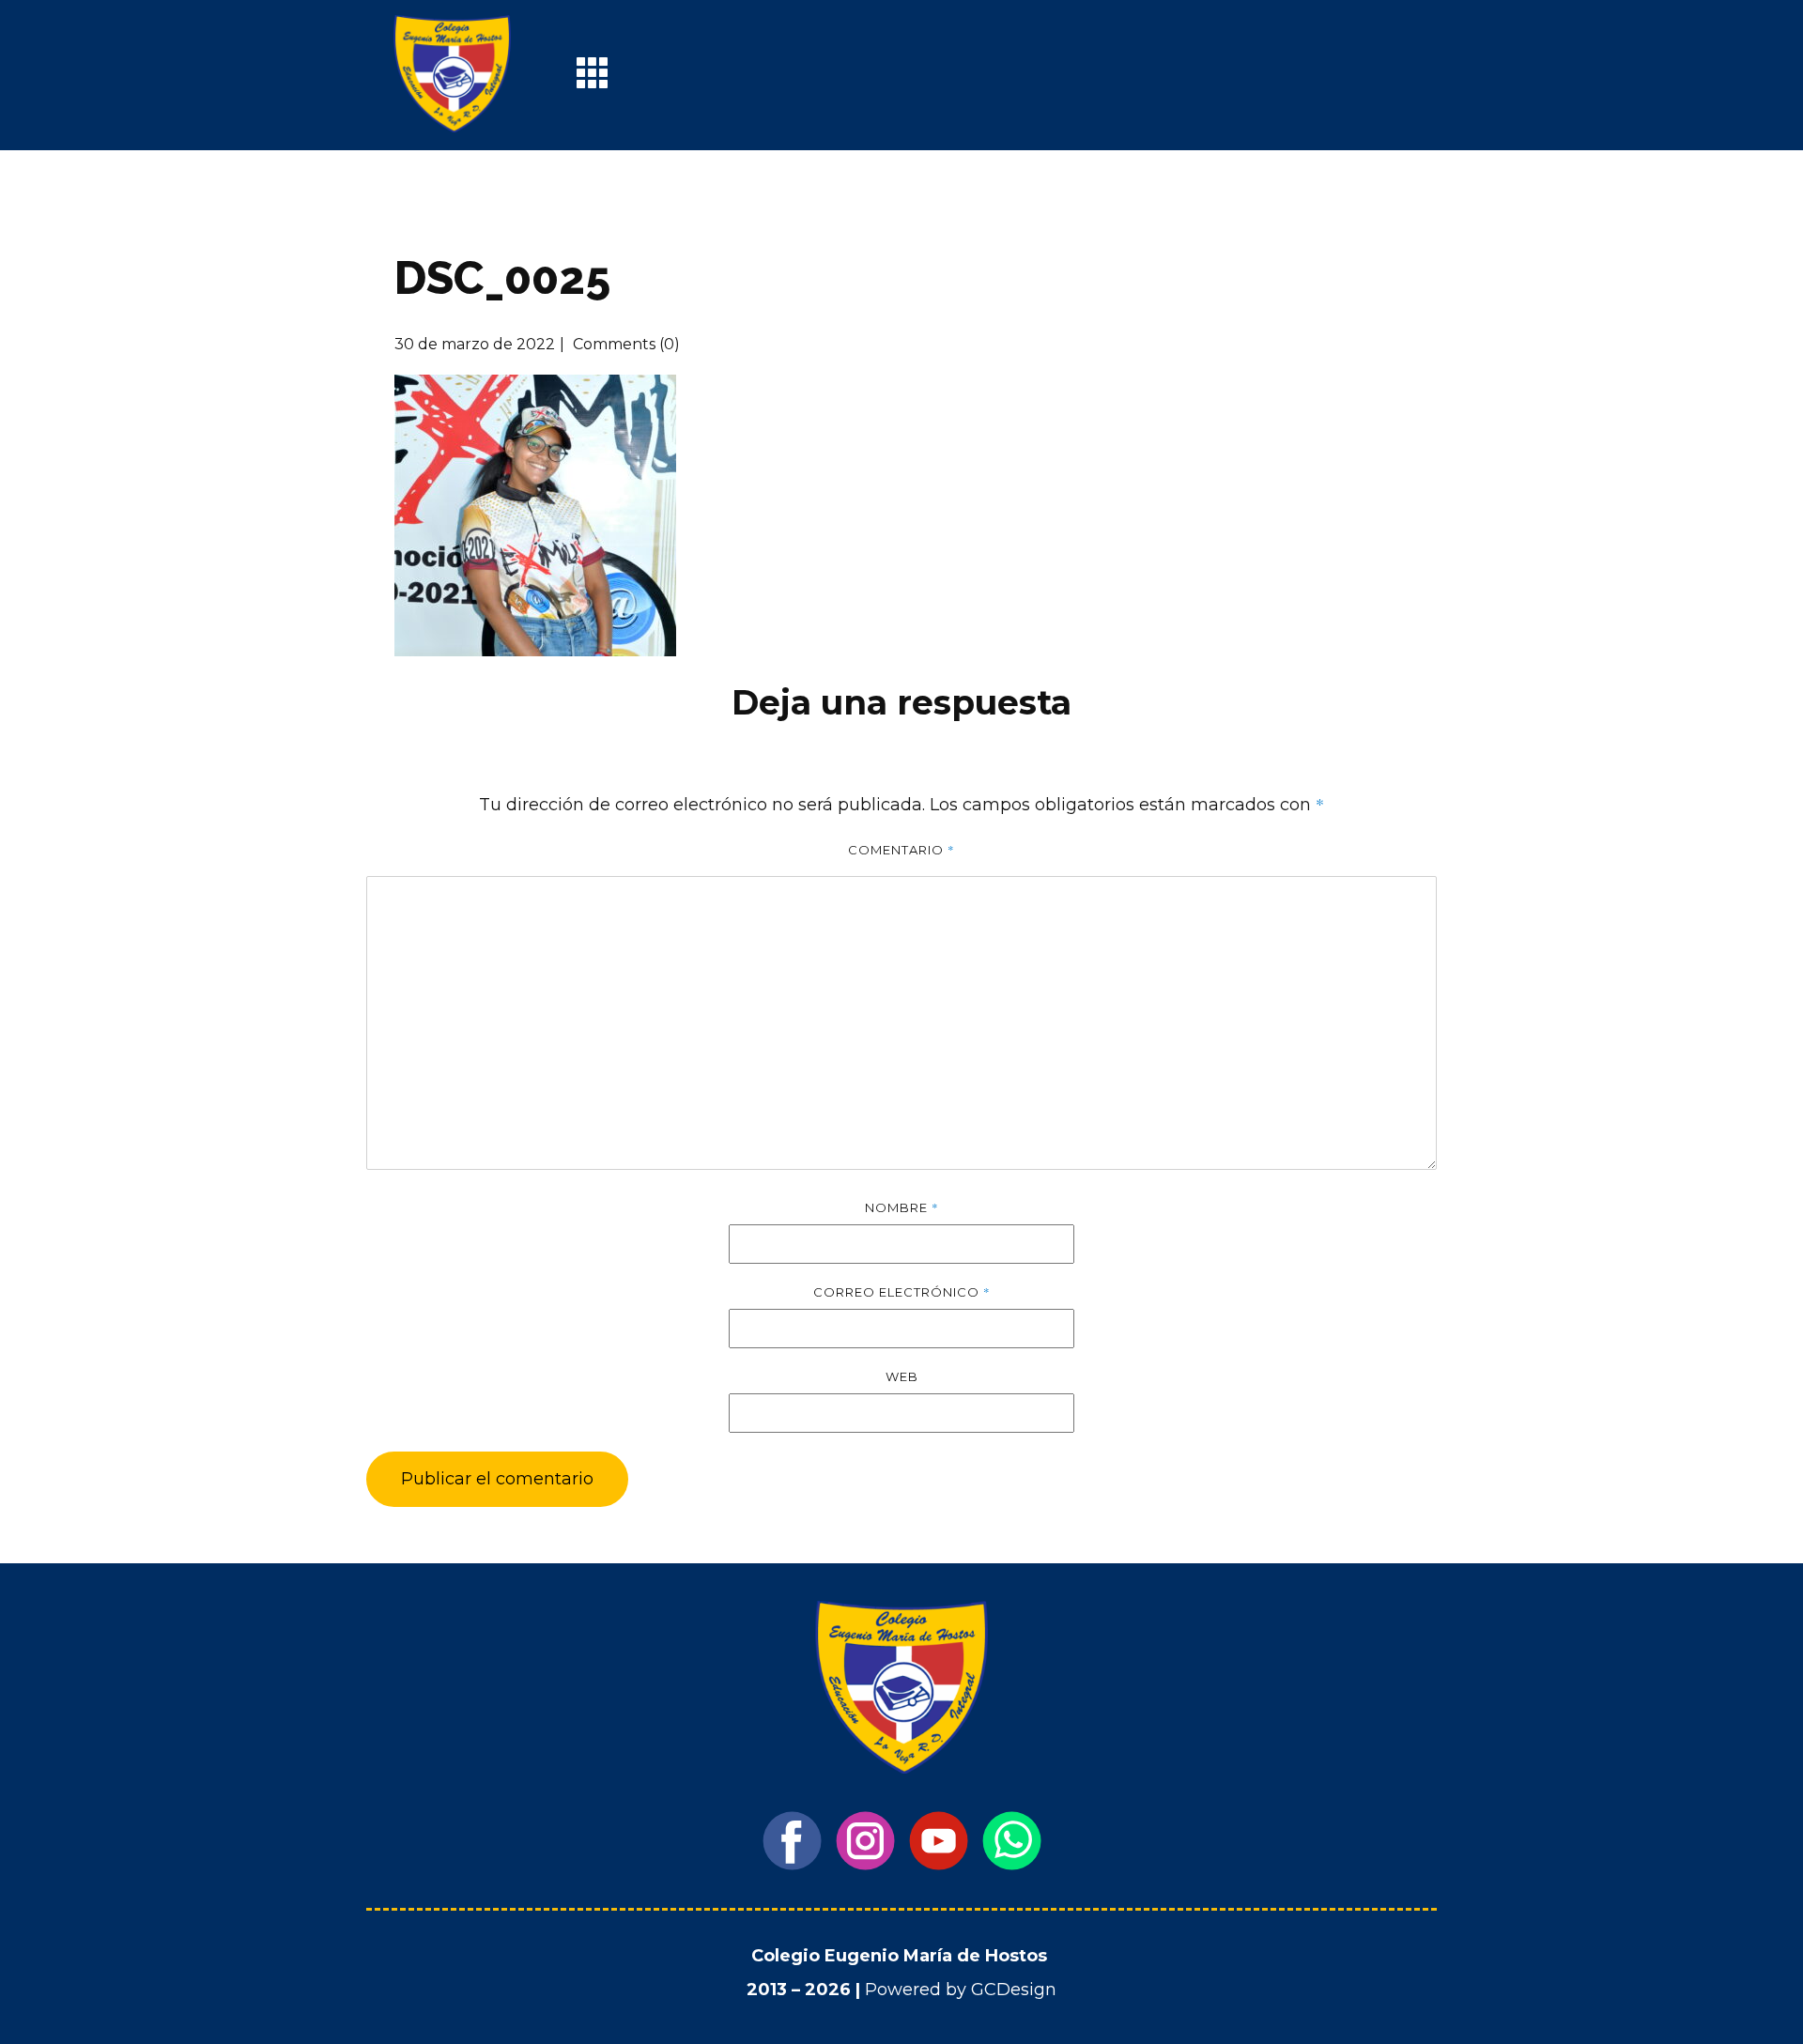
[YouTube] (939, 1841)
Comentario (901, 850)
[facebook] (792, 1841)
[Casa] (452, 74)
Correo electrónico (902, 1292)
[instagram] (865, 1841)
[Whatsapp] (1012, 1841)
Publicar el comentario (497, 1479)
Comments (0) (624, 344)
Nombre (902, 1207)
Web (902, 1376)
